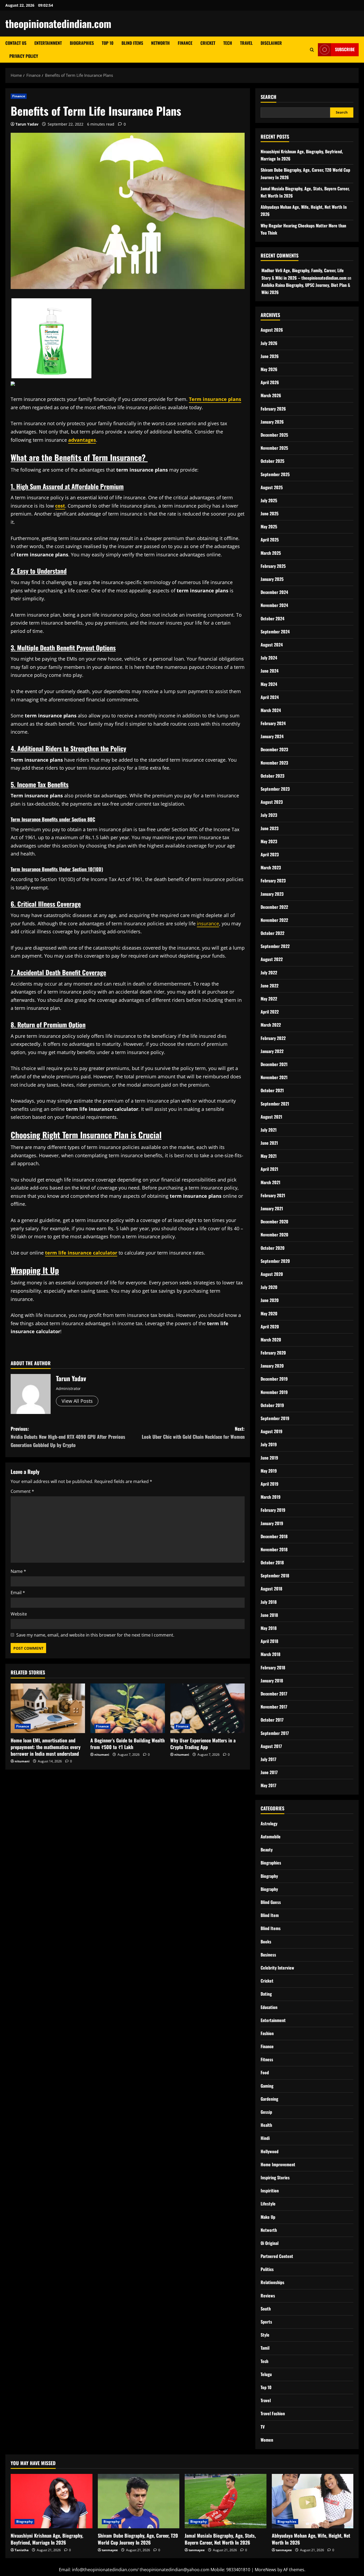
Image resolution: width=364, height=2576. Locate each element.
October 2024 (272, 618)
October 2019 (272, 1405)
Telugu (266, 2374)
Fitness (267, 2059)
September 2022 (275, 946)
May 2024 (269, 684)
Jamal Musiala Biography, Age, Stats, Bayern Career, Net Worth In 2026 (220, 2539)
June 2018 (269, 1615)
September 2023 (275, 789)
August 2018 (271, 1589)
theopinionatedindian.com (58, 23)
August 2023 (272, 802)
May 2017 (268, 1785)
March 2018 (270, 1654)
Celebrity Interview (277, 1968)
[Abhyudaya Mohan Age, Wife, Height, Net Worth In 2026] (313, 2501)
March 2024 (271, 710)
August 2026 (272, 330)
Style (265, 2335)
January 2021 (272, 1208)
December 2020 (274, 1221)
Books (266, 1942)
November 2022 (274, 920)
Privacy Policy (24, 56)
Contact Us (16, 43)
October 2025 (272, 461)
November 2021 (274, 1077)
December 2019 (274, 1379)
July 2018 (269, 1602)
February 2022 (273, 1038)
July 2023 (269, 815)
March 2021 (270, 1182)
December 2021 (274, 1064)
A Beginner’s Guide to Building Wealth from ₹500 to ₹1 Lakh (128, 1744)
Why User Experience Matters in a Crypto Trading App (203, 1744)
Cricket (208, 43)
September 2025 (275, 474)
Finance (185, 43)
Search (268, 97)
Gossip (266, 2112)
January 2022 (272, 1051)
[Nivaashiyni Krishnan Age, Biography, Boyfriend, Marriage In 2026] (52, 2501)
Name (18, 1571)
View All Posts (77, 1401)
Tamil (265, 2348)
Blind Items (132, 43)
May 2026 (269, 369)
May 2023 (269, 841)
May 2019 (269, 1471)
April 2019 (270, 1484)
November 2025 (274, 448)
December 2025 (274, 435)
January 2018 (272, 1681)
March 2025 (271, 553)
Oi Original (270, 2243)
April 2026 (270, 382)
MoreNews (266, 2570)
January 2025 (272, 579)
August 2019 (272, 1431)
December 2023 (274, 749)
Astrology (269, 1823)
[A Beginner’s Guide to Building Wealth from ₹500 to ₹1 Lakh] (128, 1708)
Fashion (267, 2033)
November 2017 (274, 1707)
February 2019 (273, 1510)
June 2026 (270, 356)
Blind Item (270, 1915)
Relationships (272, 2282)
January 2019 (272, 1523)
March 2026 (271, 395)
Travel (246, 43)
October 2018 (272, 1562)
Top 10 (108, 43)
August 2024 (272, 645)
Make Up (268, 2217)
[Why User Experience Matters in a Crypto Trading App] (207, 1708)
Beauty (267, 1850)
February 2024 (273, 723)
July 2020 (269, 1287)
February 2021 (273, 1195)
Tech (228, 43)
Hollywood (270, 2151)
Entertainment (48, 43)
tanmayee (110, 2550)
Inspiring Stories (275, 2177)
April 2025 (270, 540)
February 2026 (273, 409)
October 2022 (272, 933)
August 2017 (271, 1746)
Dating (266, 1994)
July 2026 (269, 343)
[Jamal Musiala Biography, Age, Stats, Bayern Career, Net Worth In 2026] (226, 2501)
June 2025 (270, 513)
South (266, 2309)
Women (267, 2440)
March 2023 (271, 867)
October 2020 (273, 1248)
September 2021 (275, 1104)
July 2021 (269, 1130)
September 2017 (275, 1733)
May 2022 (269, 999)
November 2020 (274, 1235)
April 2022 (270, 1012)
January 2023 (272, 894)
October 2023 (272, 776)
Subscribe (345, 49)
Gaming (267, 2086)
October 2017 (272, 1720)
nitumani (22, 1761)
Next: (193, 1433)
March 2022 (271, 1025)
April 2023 (270, 854)
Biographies (82, 43)
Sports (266, 2322)
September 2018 (275, 1576)
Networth (160, 43)
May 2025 (269, 527)
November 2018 (274, 1549)
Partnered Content (277, 2256)
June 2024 (270, 671)
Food (265, 2072)
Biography (269, 1876)
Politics (267, 2269)
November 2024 (274, 605)
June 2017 (269, 1772)
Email (18, 1593)
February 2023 (273, 881)
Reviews (268, 2296)
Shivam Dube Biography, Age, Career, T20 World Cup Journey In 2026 (138, 2539)
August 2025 (272, 487)
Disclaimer (271, 43)
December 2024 (274, 592)
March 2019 (271, 1497)
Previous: (68, 1437)
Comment (22, 1491)
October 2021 (272, 1090)
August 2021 (271, 1117)
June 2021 (269, 1143)
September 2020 (275, 1261)
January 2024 (272, 736)
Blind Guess (271, 1902)
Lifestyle (268, 2204)
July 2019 (269, 1444)
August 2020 (272, 1274)
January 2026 (272, 422)
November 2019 (274, 1392)
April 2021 (269, 1169)
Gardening (269, 2099)
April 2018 (269, 1641)
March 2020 (271, 1340)
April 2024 (270, 697)
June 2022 (270, 986)
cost (60, 506)
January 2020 (272, 1366)
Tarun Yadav (27, 124)
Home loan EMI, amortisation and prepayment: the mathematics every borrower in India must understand (46, 1747)
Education (269, 2007)
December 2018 (274, 1536)
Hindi (265, 2138)
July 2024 (269, 658)
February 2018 (273, 1667)
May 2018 (269, 1628)
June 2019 (269, 1458)
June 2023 (270, 828)
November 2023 (274, 763)
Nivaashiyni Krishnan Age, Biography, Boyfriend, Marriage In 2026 (47, 2539)
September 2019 (275, 1418)
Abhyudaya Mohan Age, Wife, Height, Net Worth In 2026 (311, 2539)
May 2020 (269, 1313)
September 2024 (275, 632)
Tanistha (22, 2550)
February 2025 (273, 566)
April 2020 (270, 1327)
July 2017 (268, 1759)
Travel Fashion (273, 2413)
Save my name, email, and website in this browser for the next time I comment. (95, 1635)
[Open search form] (312, 50)
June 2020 (270, 1300)
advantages (82, 440)
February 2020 (273, 1353)
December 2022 (274, 907)
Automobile (271, 1836)
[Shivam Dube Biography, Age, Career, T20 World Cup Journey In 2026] (139, 2501)
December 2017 (274, 1694)
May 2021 (269, 1156)
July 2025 (269, 500)
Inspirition (270, 2191)
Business (268, 1955)
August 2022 (272, 959)
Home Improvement (278, 2164)
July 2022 (269, 972)
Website (19, 1614)
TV (263, 2427)
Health (266, 2125)
